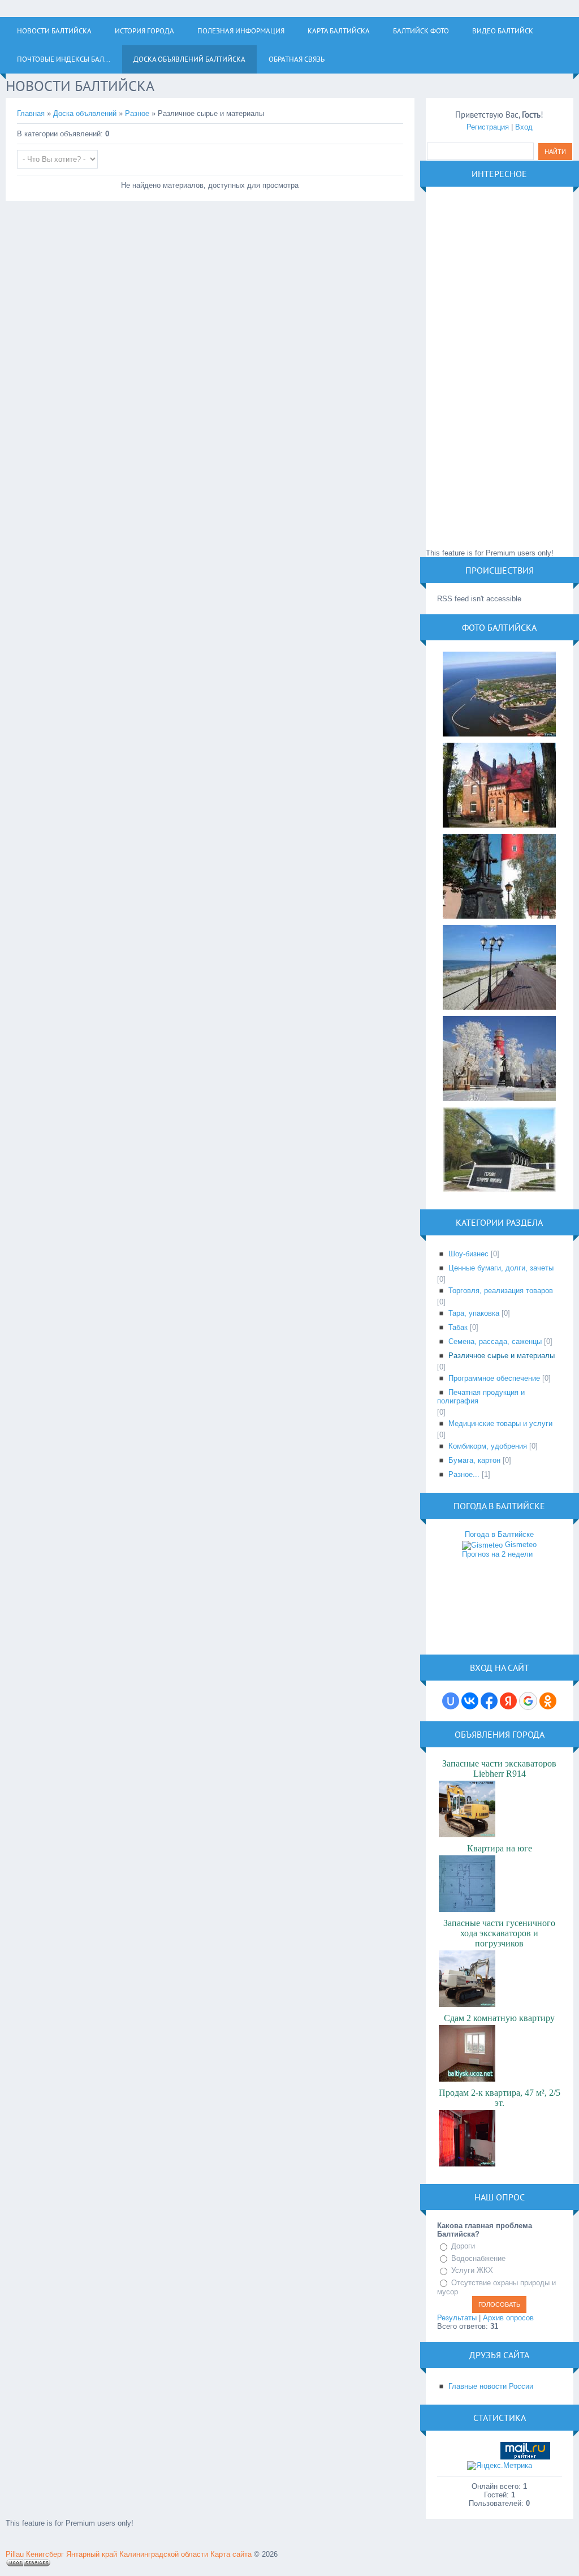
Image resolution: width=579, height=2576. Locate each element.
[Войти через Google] (528, 1701)
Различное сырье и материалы (502, 1356)
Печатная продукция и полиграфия (481, 1397)
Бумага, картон (474, 1460)
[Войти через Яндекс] (508, 1701)
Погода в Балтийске (499, 1534)
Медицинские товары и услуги (500, 1423)
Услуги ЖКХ (472, 2270)
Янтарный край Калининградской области (137, 2554)
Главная (31, 113)
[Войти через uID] (451, 1701)
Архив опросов (508, 2318)
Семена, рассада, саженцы (495, 1341)
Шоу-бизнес (468, 1254)
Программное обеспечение (494, 1378)
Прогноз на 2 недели (497, 1554)
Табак (458, 1327)
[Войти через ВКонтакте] (470, 1701)
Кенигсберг (45, 2554)
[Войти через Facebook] (489, 1701)
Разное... (464, 1474)
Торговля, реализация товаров (501, 1291)
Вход (524, 127)
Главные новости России (491, 2386)
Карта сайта (231, 2554)
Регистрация (488, 127)
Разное (137, 113)
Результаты (457, 2318)
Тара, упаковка (474, 1313)
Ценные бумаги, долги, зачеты (501, 1268)
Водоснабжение (478, 2258)
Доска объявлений (85, 113)
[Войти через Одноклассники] (548, 1701)
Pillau (15, 2554)
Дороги (463, 2246)
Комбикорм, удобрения (488, 1446)
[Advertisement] (500, 368)
